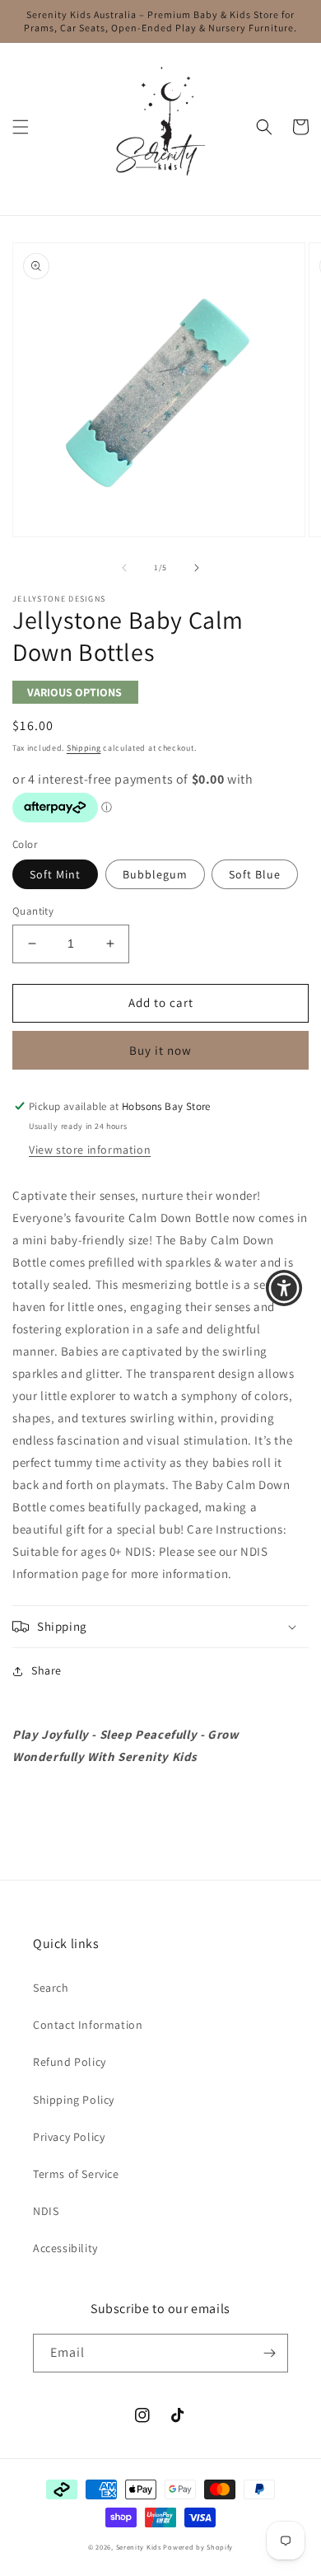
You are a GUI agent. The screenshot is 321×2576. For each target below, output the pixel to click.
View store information (90, 1150)
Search (51, 1988)
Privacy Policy (69, 2137)
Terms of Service (76, 2174)
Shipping (84, 748)
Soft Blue (255, 874)
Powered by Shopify (198, 2547)
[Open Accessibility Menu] (284, 1288)
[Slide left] (124, 568)
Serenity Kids (139, 2547)
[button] (21, 127)
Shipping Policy (74, 2100)
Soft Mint (55, 874)
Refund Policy (70, 2062)
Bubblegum (155, 874)
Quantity (33, 911)
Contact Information (88, 2025)
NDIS (46, 2211)
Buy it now (160, 1050)
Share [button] (47, 1670)
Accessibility (65, 2248)
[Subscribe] (269, 2353)
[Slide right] (197, 568)
